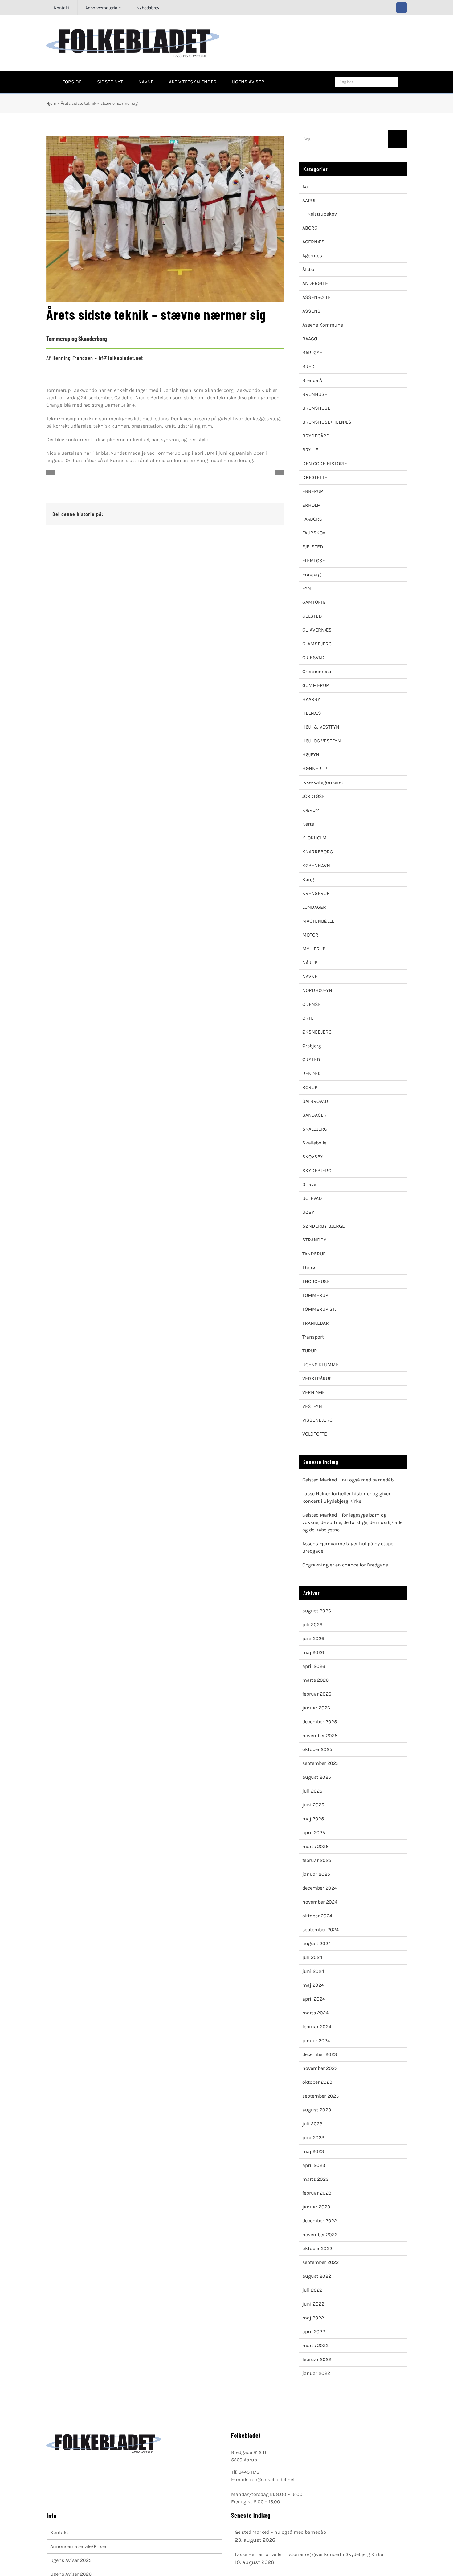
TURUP (310, 1351)
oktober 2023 (317, 2082)
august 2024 (317, 1943)
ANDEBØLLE (315, 283)
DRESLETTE (315, 477)
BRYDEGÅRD (316, 436)
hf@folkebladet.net (121, 358)
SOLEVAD (312, 1198)
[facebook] (402, 8)
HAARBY (311, 699)
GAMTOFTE (314, 602)
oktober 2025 (317, 1749)
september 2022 (320, 2262)
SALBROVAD (315, 1101)
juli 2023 (312, 2124)
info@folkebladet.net (272, 2479)
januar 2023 (316, 2207)
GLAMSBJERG (317, 644)
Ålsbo (308, 269)
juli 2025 (312, 1791)
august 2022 (317, 2276)
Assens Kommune (323, 325)
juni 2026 (313, 1638)
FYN (307, 588)
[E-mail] (273, 514)
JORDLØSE (314, 796)
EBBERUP (313, 491)
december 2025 (320, 1722)
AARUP (310, 200)
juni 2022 (313, 2304)
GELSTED (312, 616)
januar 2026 (316, 1708)
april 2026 (314, 1666)
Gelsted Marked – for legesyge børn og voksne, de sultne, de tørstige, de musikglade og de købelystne (352, 1522)
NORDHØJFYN (317, 990)
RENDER (312, 1073)
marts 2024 (315, 2013)
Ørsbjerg (312, 1046)
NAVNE (310, 976)
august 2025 (317, 1777)
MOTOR (310, 935)
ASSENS (311, 311)
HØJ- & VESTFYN (321, 727)
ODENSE (312, 1004)
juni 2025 (313, 1805)
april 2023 (314, 2165)
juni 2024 (313, 1971)
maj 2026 (313, 1652)
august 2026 (317, 1611)
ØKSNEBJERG (317, 1032)
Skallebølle (314, 1143)
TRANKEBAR (316, 1323)
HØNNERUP (315, 768)
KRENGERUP (316, 893)
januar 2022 (316, 2373)
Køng (308, 879)
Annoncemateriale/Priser (78, 2546)
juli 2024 (312, 1957)
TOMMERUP (315, 1295)
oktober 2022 (317, 2248)
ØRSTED (311, 1060)
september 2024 (320, 1930)
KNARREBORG (318, 852)
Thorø (309, 1268)
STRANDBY (314, 1240)
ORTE (308, 1018)
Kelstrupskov (322, 214)
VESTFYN (312, 1406)
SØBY (308, 1212)
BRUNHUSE (315, 394)
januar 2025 (316, 1874)
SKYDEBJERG (317, 1170)
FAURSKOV (314, 533)
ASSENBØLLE (316, 297)
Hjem (51, 103)
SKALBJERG (315, 1129)
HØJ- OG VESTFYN (322, 741)
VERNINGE (314, 1392)
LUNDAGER (314, 907)
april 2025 (314, 1832)
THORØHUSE (316, 1281)
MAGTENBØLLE (318, 921)
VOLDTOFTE (315, 1434)
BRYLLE (310, 450)
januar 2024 (316, 2040)
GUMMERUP (316, 685)
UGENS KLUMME (320, 1365)
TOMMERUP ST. (319, 1309)
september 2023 (320, 2096)
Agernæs (312, 256)
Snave (309, 1184)
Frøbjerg (312, 574)
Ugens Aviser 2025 (71, 2560)
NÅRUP (310, 963)
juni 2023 (313, 2137)
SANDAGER (314, 1115)
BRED (308, 366)
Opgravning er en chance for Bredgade (345, 1565)
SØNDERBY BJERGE (324, 1226)
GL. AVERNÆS (317, 630)
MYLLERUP (314, 949)
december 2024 (320, 1888)
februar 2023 (317, 2193)
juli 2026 (312, 1625)
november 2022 (320, 2235)
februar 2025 (317, 1860)
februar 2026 (317, 1694)
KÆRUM (311, 810)
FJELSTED (313, 547)
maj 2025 (313, 1819)
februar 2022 (317, 2359)
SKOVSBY (313, 1157)
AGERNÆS (313, 242)
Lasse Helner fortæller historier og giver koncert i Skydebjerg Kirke (309, 2554)
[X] (253, 514)
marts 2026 (315, 1680)
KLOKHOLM (314, 838)
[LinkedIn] (263, 514)
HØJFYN (311, 755)
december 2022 (320, 2221)
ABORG (310, 228)
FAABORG (312, 519)
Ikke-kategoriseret (323, 782)
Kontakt (59, 2532)
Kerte (308, 824)
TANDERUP (314, 1254)
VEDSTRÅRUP (317, 1378)
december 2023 (320, 2054)
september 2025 (320, 1763)
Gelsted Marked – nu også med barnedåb (348, 1480)
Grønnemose (317, 671)
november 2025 (320, 1735)
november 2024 (320, 1902)
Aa (305, 187)
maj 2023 (313, 2151)
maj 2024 (313, 1985)
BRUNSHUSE (316, 408)
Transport (313, 1337)
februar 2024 (317, 2027)
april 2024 (314, 1999)
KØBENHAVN (316, 865)
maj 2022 (313, 2318)
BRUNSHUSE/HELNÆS (327, 422)
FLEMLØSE (314, 561)
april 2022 (314, 2332)
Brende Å (312, 380)
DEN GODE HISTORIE (325, 463)
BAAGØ (310, 339)
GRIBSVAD (313, 658)
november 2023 (320, 2068)
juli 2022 (312, 2290)
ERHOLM (312, 505)
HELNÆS (312, 713)
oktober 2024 (317, 1916)
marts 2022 (315, 2345)
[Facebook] (243, 514)
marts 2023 (315, 2179)
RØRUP (310, 1087)
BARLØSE (312, 353)
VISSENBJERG (317, 1420)
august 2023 (317, 2110)
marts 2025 (315, 1846)
